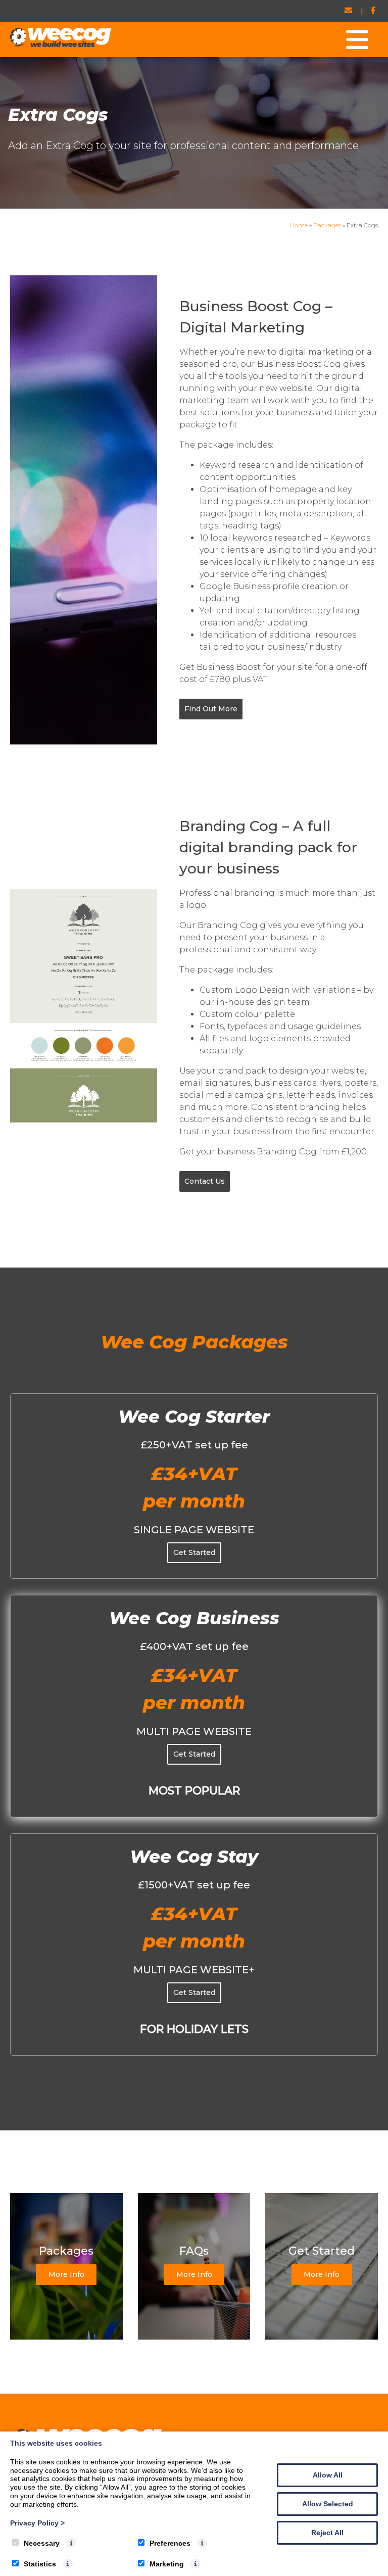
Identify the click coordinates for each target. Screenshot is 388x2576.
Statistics (40, 2564)
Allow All (328, 2475)
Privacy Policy (37, 2523)
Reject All (327, 2533)
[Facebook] (373, 11)
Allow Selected (328, 2504)
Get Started (194, 1552)
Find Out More (211, 709)
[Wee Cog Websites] (61, 44)
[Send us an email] (349, 11)
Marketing (167, 2564)
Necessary (42, 2543)
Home (299, 225)
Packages (327, 225)
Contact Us (205, 1181)
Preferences (170, 2543)
